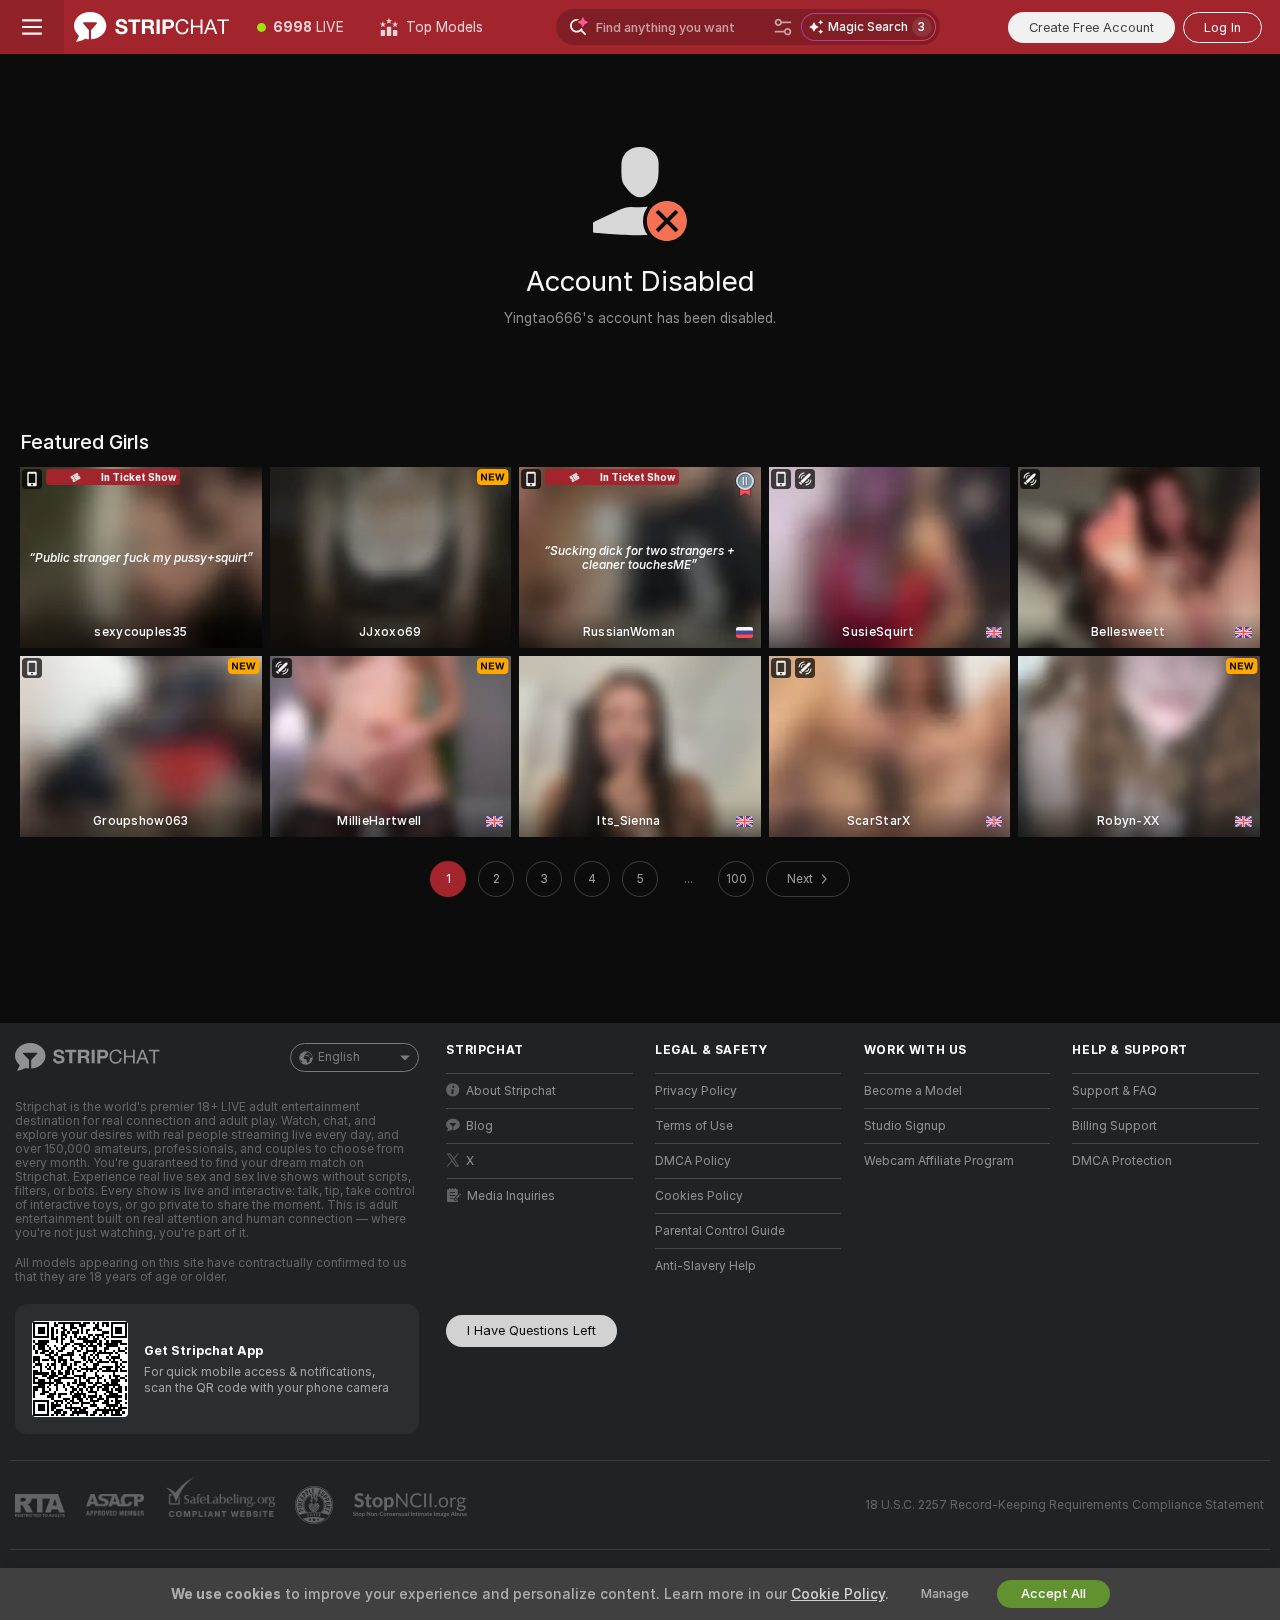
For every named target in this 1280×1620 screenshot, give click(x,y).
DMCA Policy (693, 1161)
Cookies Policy (699, 1196)
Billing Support (1114, 1126)
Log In (1222, 27)
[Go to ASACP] (117, 1505)
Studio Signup (905, 1126)
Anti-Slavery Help (705, 1266)
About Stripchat (511, 1091)
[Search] (783, 27)
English (339, 1057)
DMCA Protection (1122, 1161)
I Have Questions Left (531, 1330)
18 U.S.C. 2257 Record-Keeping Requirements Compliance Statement (1064, 1505)
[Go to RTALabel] (42, 1505)
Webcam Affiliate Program (939, 1161)
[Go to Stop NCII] (412, 1505)
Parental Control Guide (720, 1231)
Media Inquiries (511, 1196)
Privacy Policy (696, 1091)
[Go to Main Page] (151, 27)
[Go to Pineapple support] (316, 1505)
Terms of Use (694, 1126)
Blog (479, 1126)
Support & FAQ (1114, 1091)
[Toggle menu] (32, 27)
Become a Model (913, 1091)
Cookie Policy (838, 1594)
